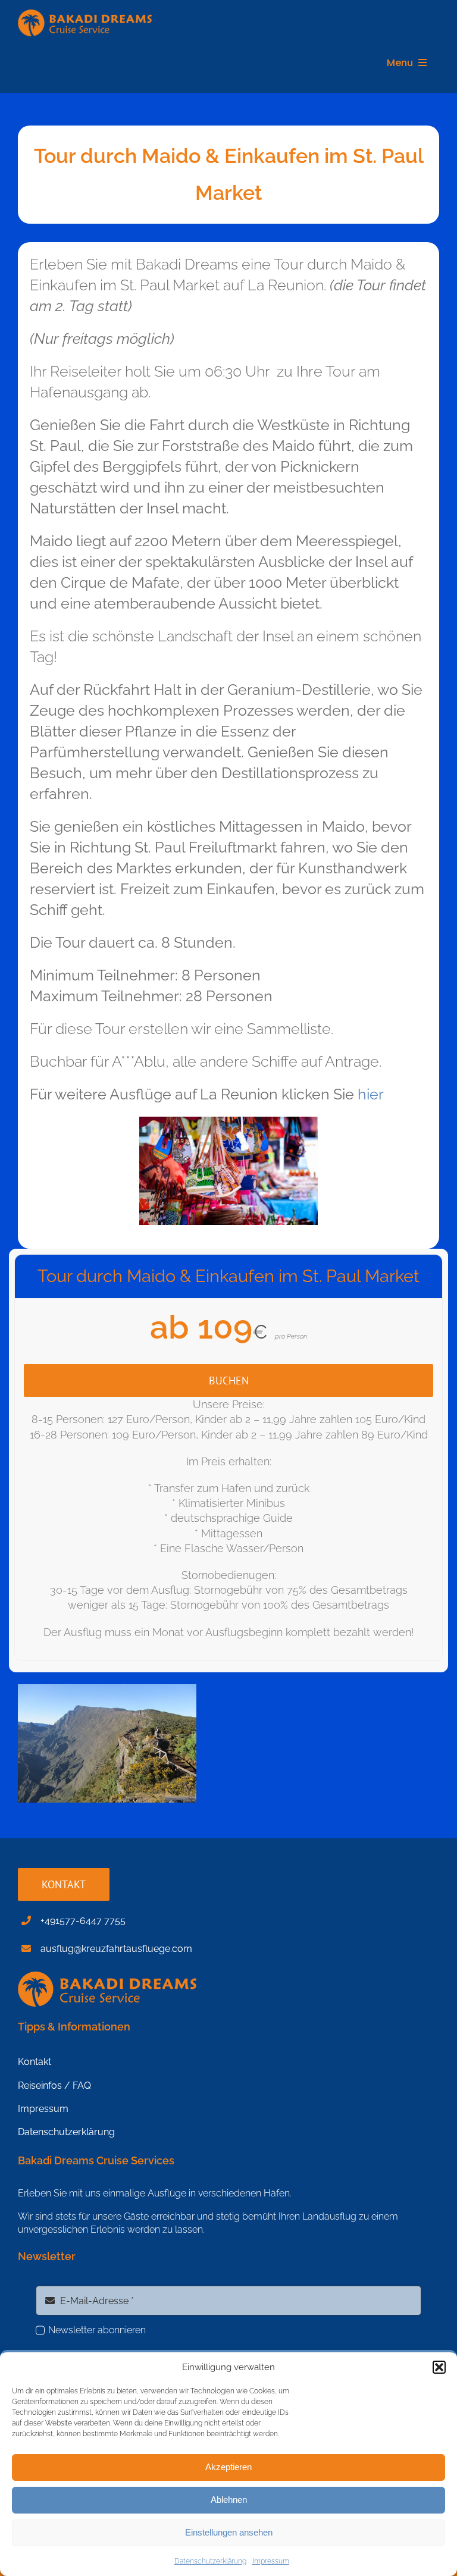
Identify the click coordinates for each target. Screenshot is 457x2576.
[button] (439, 2367)
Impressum (271, 2561)
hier (371, 1094)
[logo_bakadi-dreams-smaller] (85, 15)
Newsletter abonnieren (97, 2330)
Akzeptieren (228, 2467)
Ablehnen (229, 2500)
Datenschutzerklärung (210, 2561)
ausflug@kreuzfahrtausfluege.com (116, 1949)
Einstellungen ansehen (229, 2532)
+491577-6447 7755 (83, 1921)
